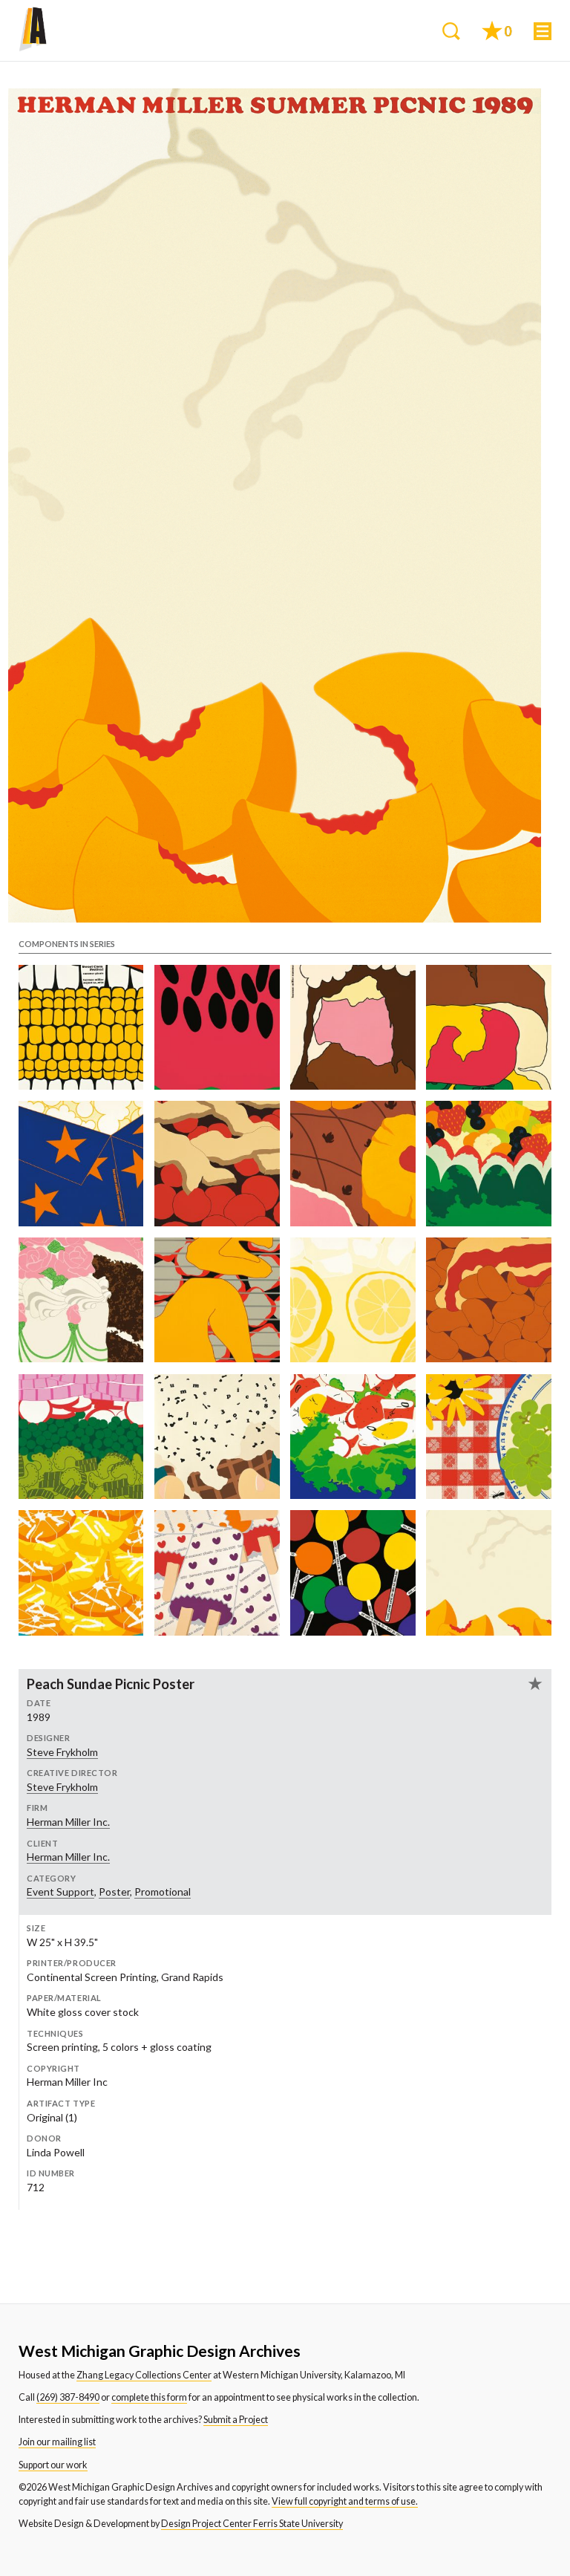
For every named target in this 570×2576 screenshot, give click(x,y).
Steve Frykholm (62, 1752)
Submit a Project (236, 2420)
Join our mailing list (57, 2442)
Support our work (53, 2465)
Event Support (60, 1892)
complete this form (149, 2397)
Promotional (163, 1892)
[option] (275, 505)
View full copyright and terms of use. (345, 2501)
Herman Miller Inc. (68, 1822)
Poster (114, 1892)
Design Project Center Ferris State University (252, 2524)
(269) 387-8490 (68, 2397)
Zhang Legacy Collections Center (144, 2375)
